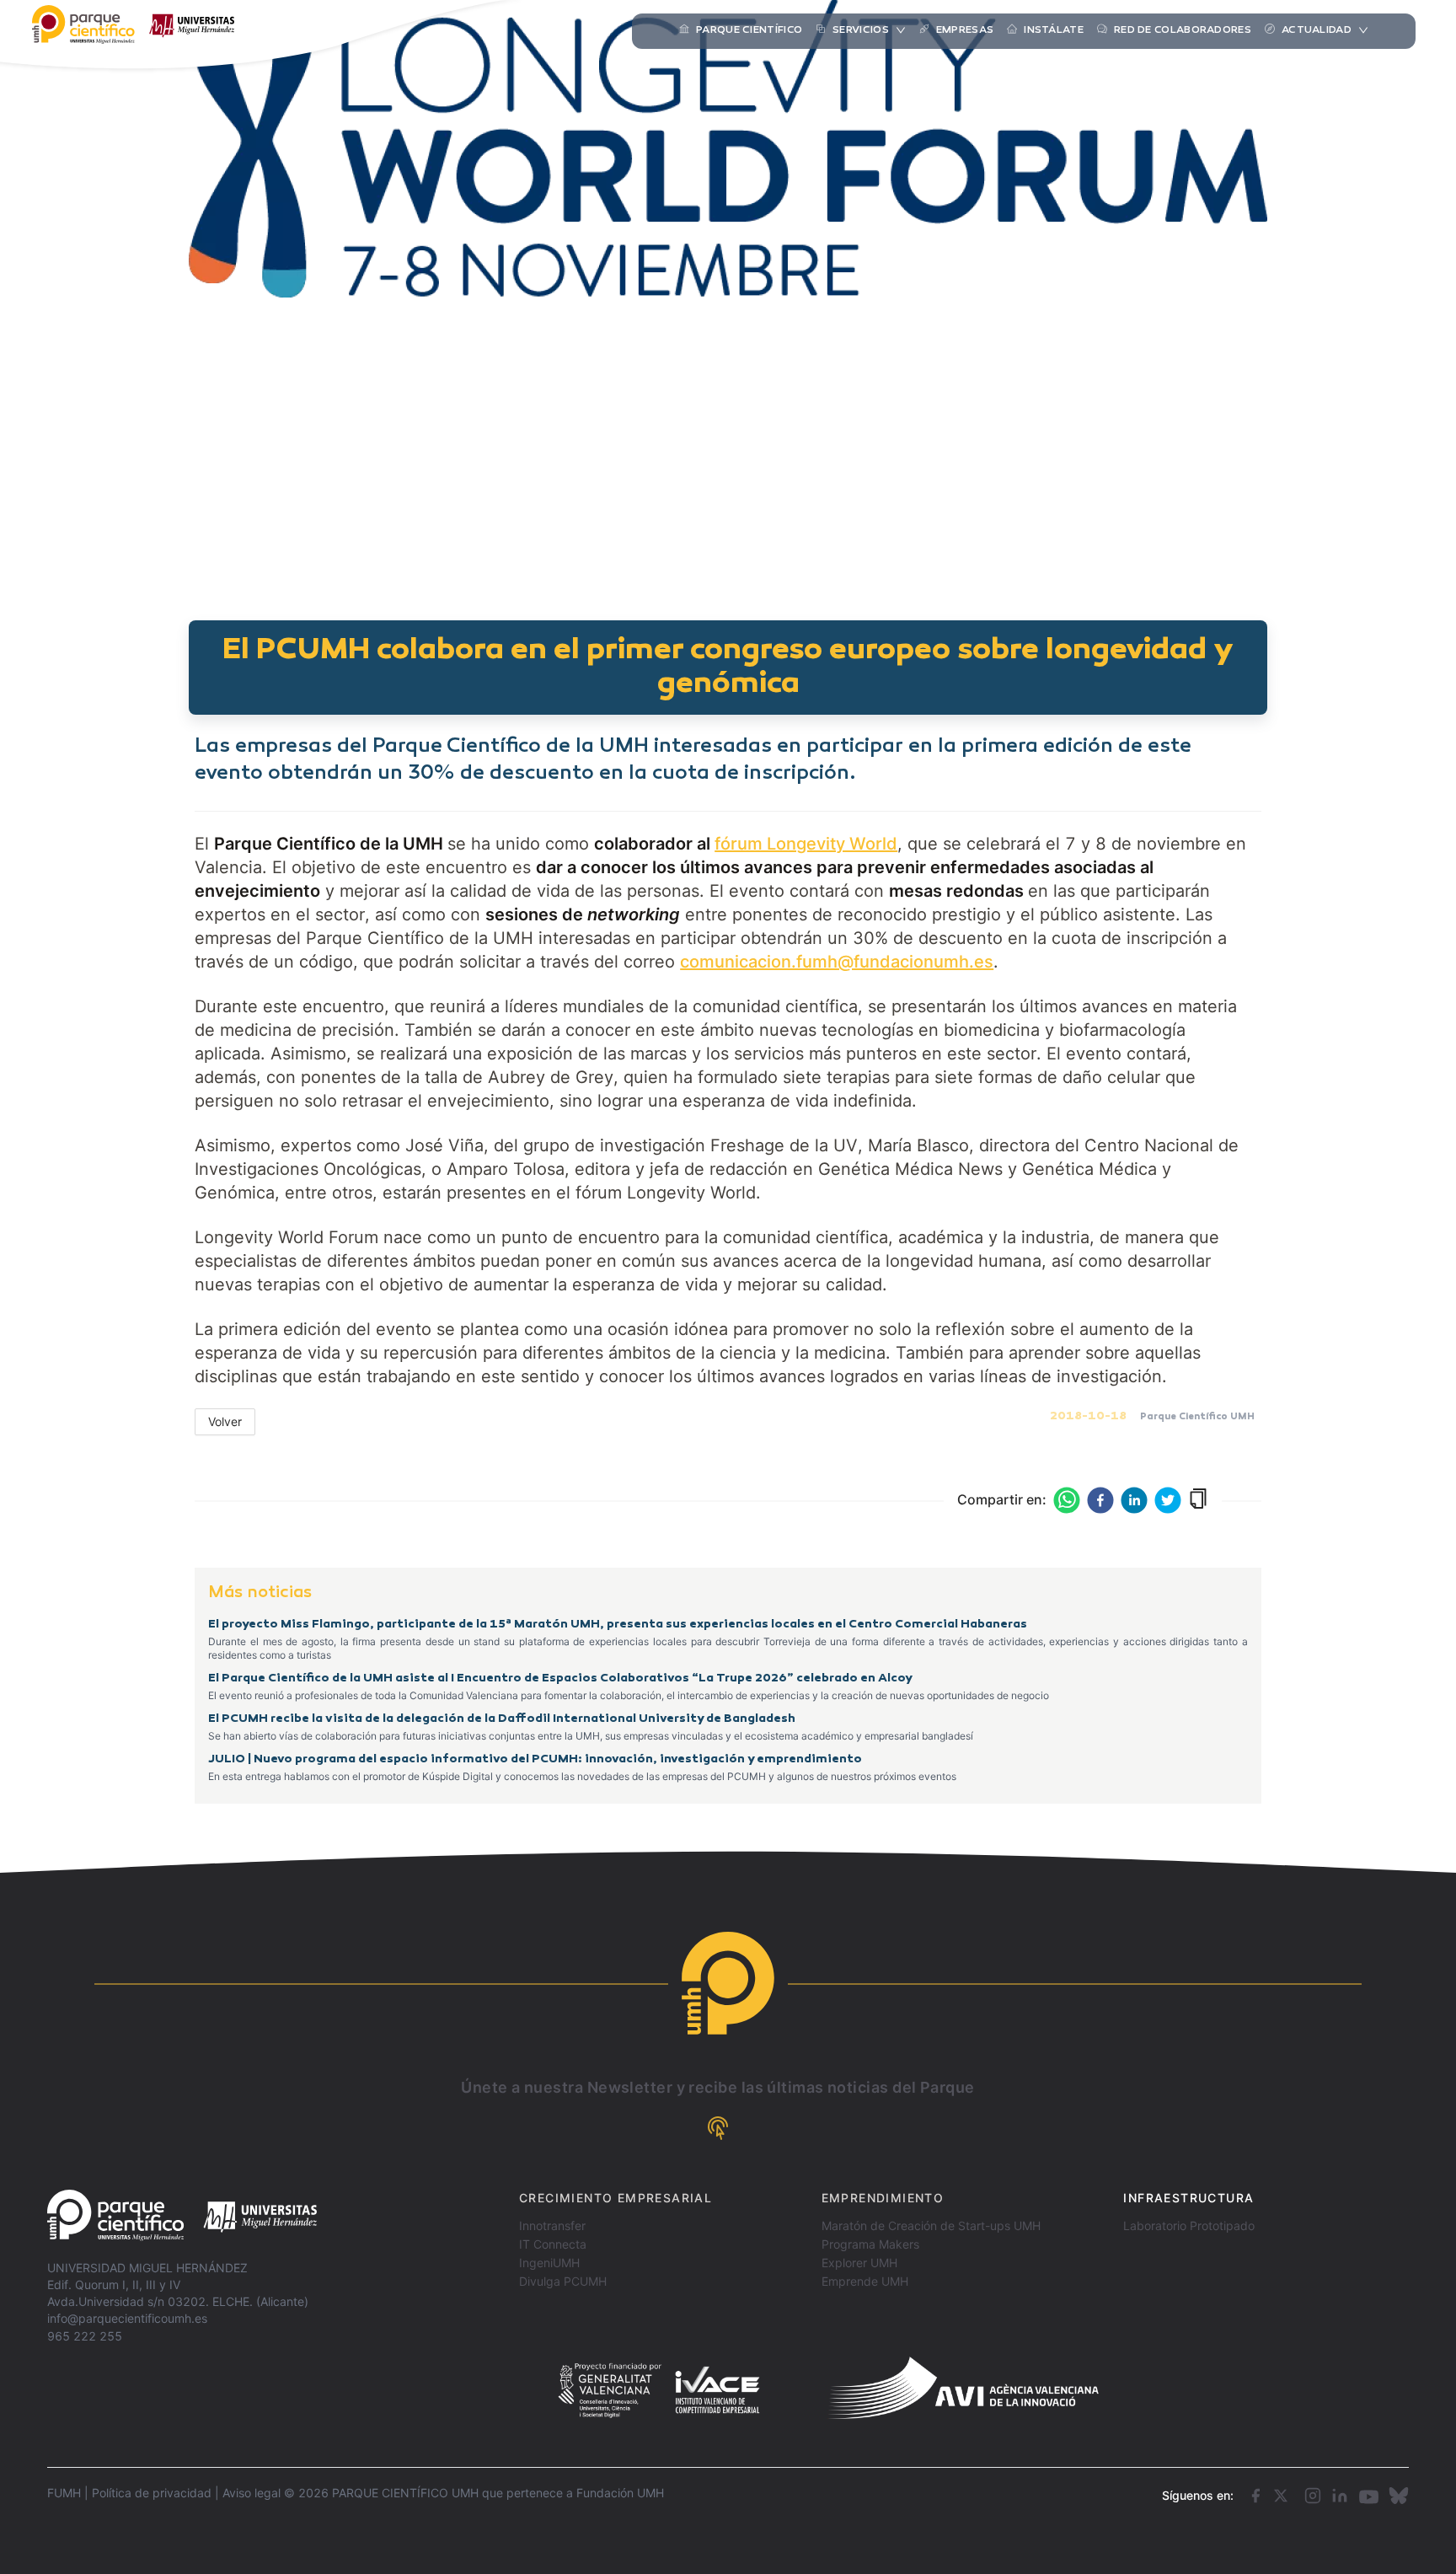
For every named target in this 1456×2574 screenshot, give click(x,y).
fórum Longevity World (806, 844)
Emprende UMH (865, 2281)
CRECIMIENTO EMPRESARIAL (616, 2198)
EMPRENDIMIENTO (883, 2198)
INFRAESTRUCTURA (1188, 2198)
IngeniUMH (549, 2263)
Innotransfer (552, 2225)
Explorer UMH (859, 2263)
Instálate (1054, 30)
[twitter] (1168, 1500)
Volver (225, 1421)
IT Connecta (553, 2244)
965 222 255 (85, 2336)
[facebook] (1100, 1500)
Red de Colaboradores (1183, 30)
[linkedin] (1134, 1500)
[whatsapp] (1067, 1500)
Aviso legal (252, 2493)
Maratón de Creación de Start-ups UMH (931, 2225)
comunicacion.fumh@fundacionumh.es (837, 962)
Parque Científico (749, 30)
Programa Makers (870, 2244)
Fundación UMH (620, 2493)
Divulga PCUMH (563, 2281)
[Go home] (182, 2215)
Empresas (965, 30)
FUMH (64, 2493)
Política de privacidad (152, 2493)
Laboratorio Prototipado (1189, 2225)
